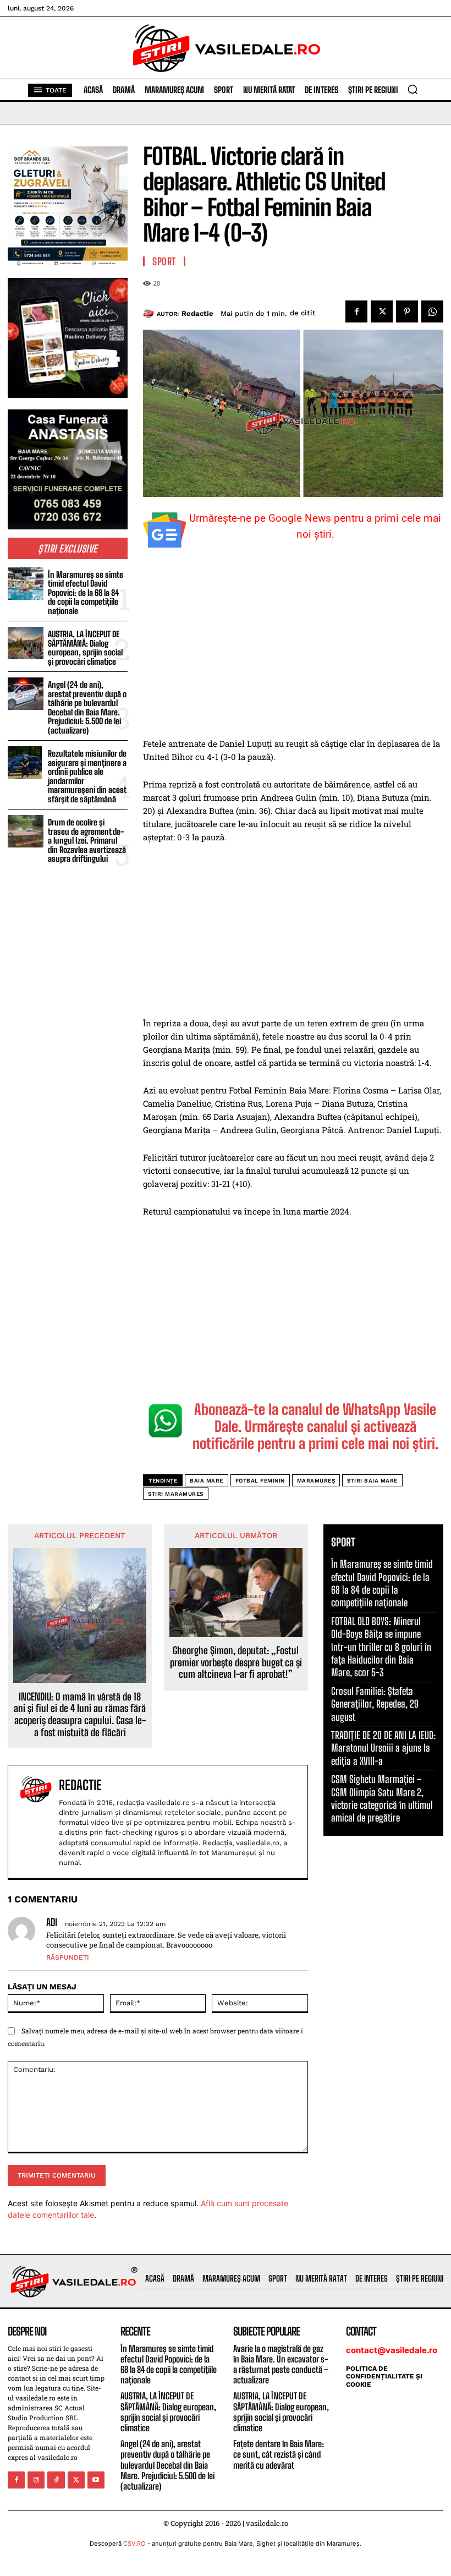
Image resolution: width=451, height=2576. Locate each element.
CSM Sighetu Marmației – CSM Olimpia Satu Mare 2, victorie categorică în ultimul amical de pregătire (382, 1798)
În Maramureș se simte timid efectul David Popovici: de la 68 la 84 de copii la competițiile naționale (86, 593)
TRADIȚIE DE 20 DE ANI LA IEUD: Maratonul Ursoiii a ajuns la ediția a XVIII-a (383, 1748)
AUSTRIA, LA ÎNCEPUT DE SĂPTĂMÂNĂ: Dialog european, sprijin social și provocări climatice (85, 648)
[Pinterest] (407, 311)
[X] (382, 311)
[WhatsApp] (432, 311)
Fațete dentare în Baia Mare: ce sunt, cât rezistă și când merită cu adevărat (279, 2454)
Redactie (197, 313)
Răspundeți (68, 1957)
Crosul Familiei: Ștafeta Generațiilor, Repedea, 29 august (375, 1704)
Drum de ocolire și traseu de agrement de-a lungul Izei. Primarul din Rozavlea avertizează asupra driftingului (87, 840)
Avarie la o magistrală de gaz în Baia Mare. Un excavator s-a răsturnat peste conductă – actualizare (281, 2364)
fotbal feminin (260, 1481)
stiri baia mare (372, 1481)
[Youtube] (96, 2480)
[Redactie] (150, 314)
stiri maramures (176, 1494)
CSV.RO (134, 2544)
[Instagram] (36, 2480)
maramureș (316, 1481)
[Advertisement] (293, 655)
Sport (164, 261)
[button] (413, 89)
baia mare (207, 1481)
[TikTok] (56, 2480)
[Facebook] (356, 311)
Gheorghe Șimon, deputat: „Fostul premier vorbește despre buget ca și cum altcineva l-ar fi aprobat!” (236, 1662)
